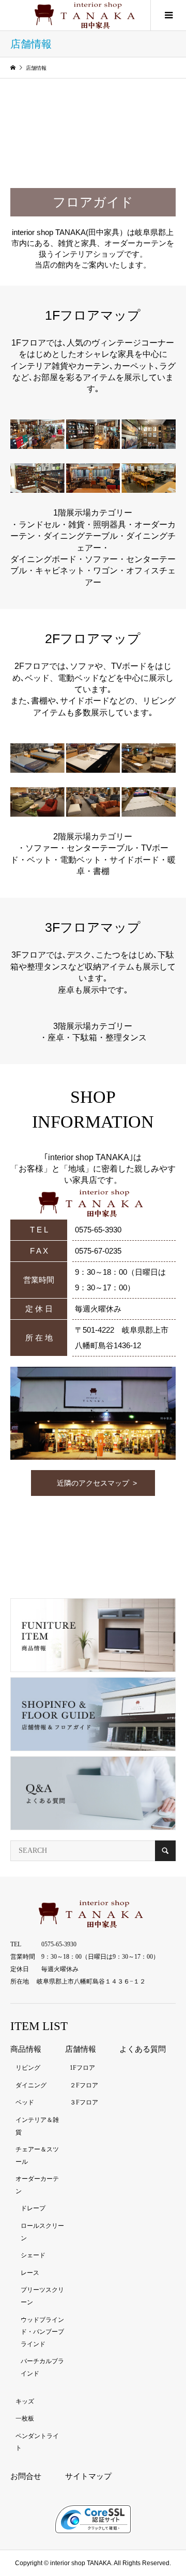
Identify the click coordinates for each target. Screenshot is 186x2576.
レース (30, 2273)
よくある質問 (143, 2049)
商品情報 (26, 2049)
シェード (33, 2255)
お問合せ (26, 2476)
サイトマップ (88, 2476)
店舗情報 (81, 2049)
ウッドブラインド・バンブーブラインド (42, 2332)
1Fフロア (82, 2068)
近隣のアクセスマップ (93, 1483)
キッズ (25, 2401)
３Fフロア (84, 2102)
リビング (28, 2068)
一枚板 (25, 2418)
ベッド (25, 2102)
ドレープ (33, 2208)
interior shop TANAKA (81, 2563)
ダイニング (31, 2085)
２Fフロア (84, 2085)
